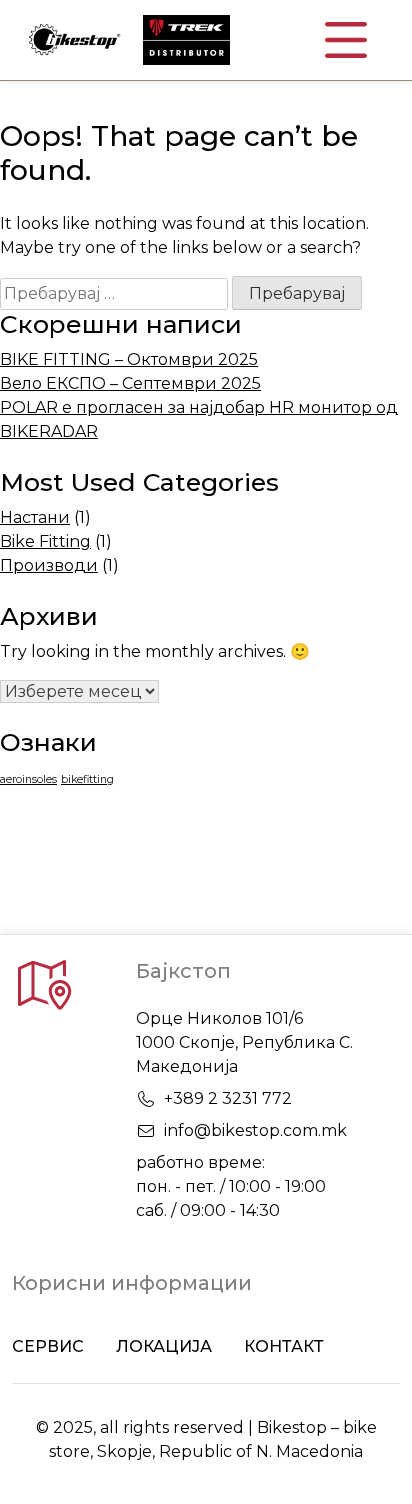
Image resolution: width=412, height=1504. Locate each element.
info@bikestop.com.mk (255, 1130)
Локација (164, 1346)
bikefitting (87, 779)
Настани (35, 517)
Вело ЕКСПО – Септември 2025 (130, 383)
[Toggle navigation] (346, 40)
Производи (49, 565)
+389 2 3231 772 (228, 1098)
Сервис (48, 1346)
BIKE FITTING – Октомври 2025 (129, 359)
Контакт (284, 1346)
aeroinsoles (28, 779)
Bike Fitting (45, 541)
